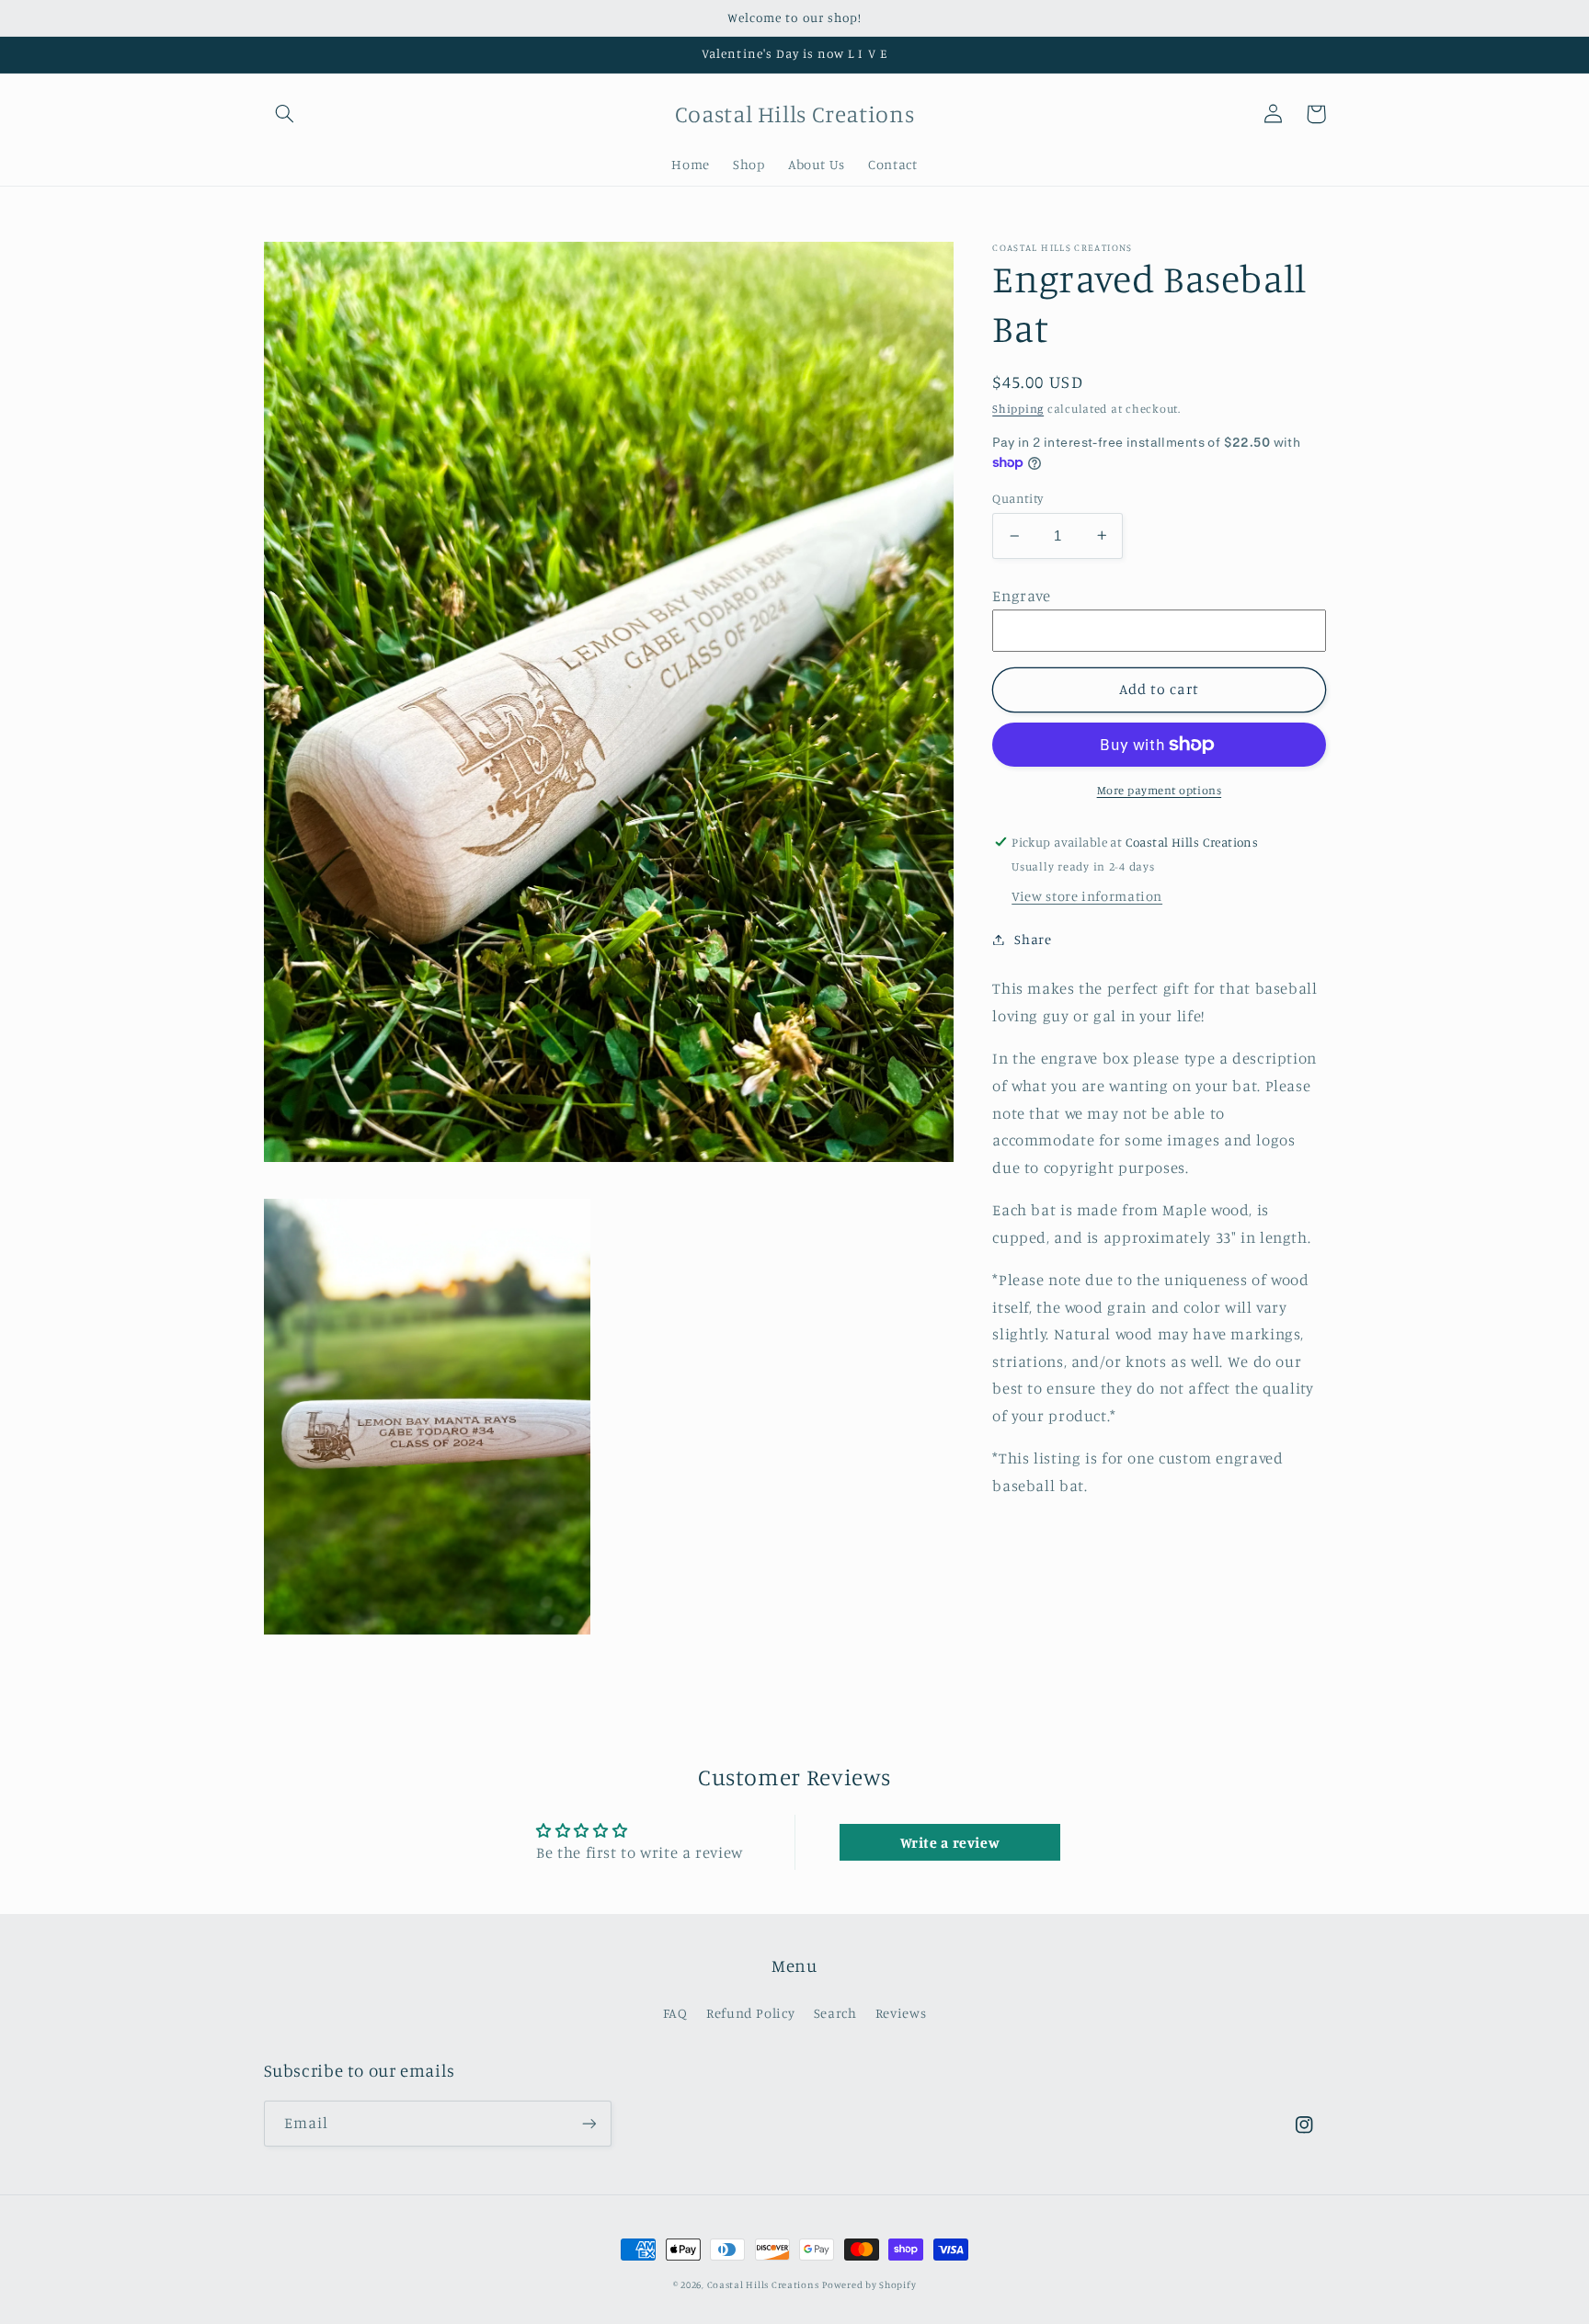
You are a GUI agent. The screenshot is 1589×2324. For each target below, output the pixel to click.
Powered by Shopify (869, 2284)
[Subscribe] (589, 2123)
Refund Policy (750, 2013)
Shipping (1018, 408)
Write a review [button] (950, 1842)
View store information (1087, 896)
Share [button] (1033, 939)
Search (835, 2013)
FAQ (675, 2013)
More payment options (1160, 790)
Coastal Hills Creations (763, 2284)
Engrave (1021, 595)
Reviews (901, 2013)
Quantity (1017, 498)
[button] (285, 114)
